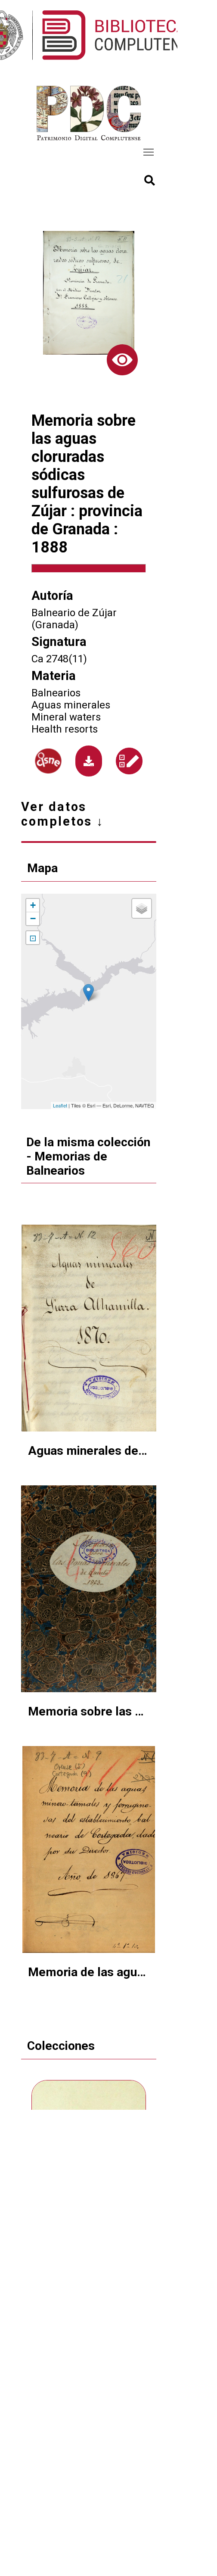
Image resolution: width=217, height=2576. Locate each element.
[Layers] (142, 908)
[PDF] (89, 761)
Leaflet (60, 1105)
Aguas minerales (71, 705)
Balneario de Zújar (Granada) (74, 619)
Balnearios (56, 693)
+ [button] (33, 905)
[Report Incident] (129, 761)
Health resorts (65, 729)
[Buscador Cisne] (48, 761)
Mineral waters (66, 717)
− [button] (33, 918)
